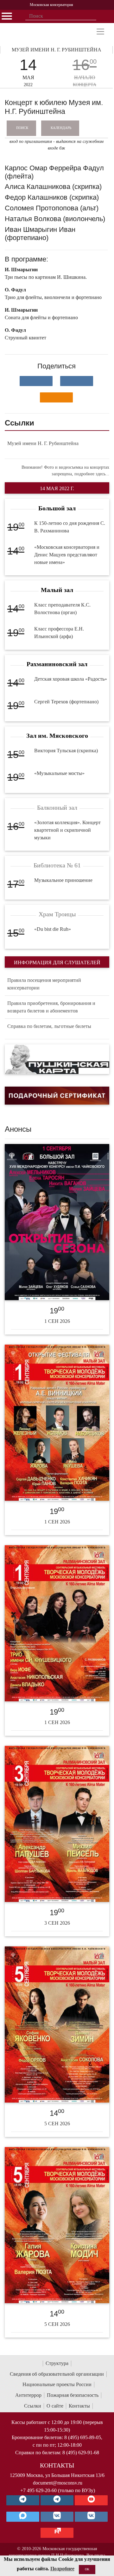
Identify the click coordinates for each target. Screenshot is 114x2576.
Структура (57, 2363)
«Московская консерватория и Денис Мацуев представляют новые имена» (67, 555)
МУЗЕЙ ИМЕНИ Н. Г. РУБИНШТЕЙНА (57, 50)
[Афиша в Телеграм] (57, 2533)
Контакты (79, 2406)
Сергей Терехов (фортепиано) (66, 702)
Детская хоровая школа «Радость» (71, 679)
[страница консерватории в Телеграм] (23, 2500)
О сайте (55, 2406)
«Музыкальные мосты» (59, 773)
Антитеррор (28, 2395)
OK (87, 2569)
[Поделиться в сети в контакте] (36, 381)
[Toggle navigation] (100, 32)
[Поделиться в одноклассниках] (56, 397)
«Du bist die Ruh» (53, 929)
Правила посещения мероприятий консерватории (44, 984)
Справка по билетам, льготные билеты (49, 1026)
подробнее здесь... (92, 474)
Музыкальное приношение (63, 880)
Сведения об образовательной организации (57, 2374)
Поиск (22, 128)
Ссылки (33, 2406)
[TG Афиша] (57, 2500)
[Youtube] (91, 2500)
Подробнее (62, 2569)
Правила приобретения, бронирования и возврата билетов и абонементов (51, 1007)
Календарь (61, 128)
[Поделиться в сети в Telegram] (77, 381)
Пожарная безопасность (73, 2395)
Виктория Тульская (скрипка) (66, 751)
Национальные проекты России (57, 2384)
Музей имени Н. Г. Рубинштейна (43, 443)
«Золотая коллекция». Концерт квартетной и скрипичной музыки (67, 830)
